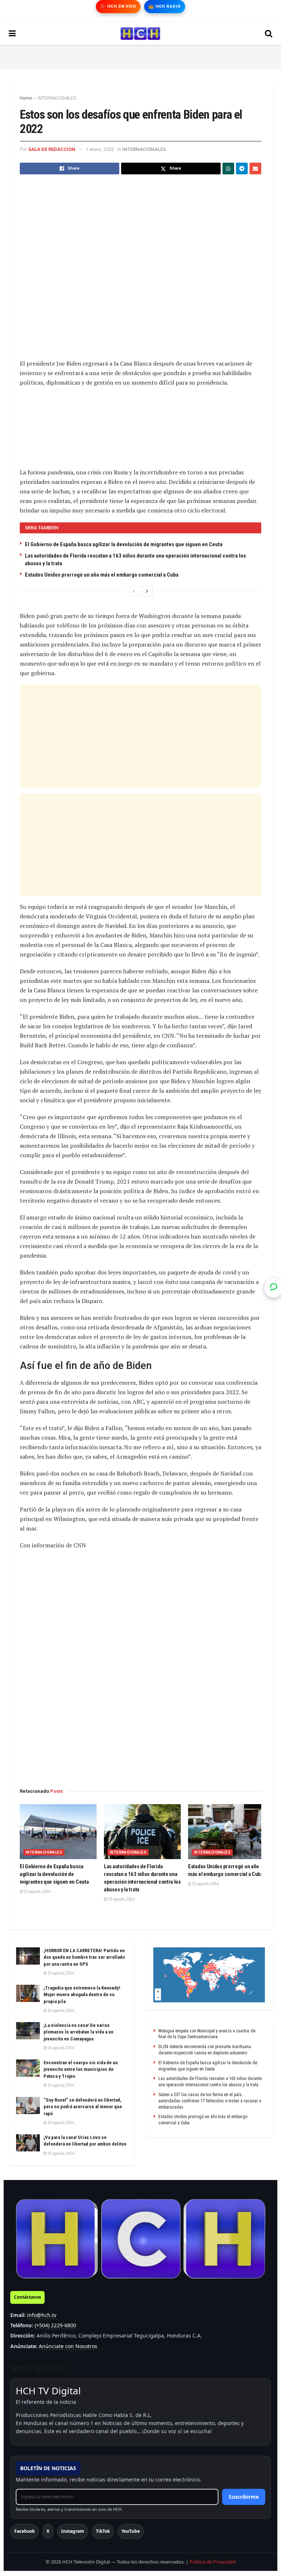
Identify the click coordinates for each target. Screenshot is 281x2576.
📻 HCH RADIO (165, 6)
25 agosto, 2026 (37, 1892)
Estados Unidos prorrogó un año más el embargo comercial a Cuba (102, 575)
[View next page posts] (147, 591)
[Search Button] (269, 34)
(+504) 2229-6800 (55, 2325)
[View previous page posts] (134, 591)
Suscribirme (244, 2497)
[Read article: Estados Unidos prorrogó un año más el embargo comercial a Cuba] (226, 1832)
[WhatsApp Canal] (274, 1288)
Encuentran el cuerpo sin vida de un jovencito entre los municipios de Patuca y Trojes (81, 2069)
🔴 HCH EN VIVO (118, 6)
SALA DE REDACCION (52, 149)
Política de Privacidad (213, 2562)
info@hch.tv (42, 2315)
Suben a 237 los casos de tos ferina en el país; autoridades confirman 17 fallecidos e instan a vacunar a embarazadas (210, 2101)
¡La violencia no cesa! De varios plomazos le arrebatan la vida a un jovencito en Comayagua (78, 2032)
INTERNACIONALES (57, 98)
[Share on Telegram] (242, 169)
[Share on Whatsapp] (228, 169)
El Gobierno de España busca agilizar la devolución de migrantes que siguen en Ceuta (124, 544)
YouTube (131, 2531)
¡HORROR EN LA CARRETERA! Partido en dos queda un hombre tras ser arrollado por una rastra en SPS (84, 1957)
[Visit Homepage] (140, 34)
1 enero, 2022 (100, 149)
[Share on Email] (255, 169)
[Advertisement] (140, 56)
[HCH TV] (140, 2239)
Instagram (73, 2531)
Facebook (25, 2531)
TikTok (103, 2531)
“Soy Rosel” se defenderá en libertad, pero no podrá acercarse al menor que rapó (83, 2107)
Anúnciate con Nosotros (68, 2346)
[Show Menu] (12, 34)
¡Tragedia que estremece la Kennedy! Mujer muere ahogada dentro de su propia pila (82, 1994)
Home (26, 98)
